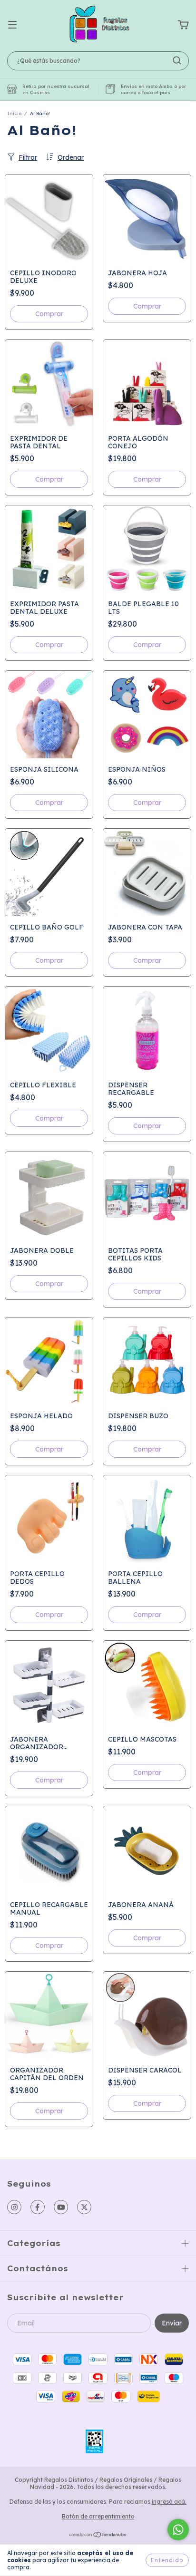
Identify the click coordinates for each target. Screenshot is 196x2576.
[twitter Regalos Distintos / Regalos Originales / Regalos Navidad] (84, 2207)
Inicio (14, 113)
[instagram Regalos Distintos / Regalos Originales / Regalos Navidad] (14, 2207)
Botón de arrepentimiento (98, 2516)
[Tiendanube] (98, 2536)
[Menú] (12, 25)
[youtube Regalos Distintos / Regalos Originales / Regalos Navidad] (61, 2207)
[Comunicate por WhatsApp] (178, 2530)
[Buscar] (177, 60)
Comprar (49, 314)
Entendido (167, 2560)
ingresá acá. (169, 2502)
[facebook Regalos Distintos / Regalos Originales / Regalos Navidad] (38, 2207)
